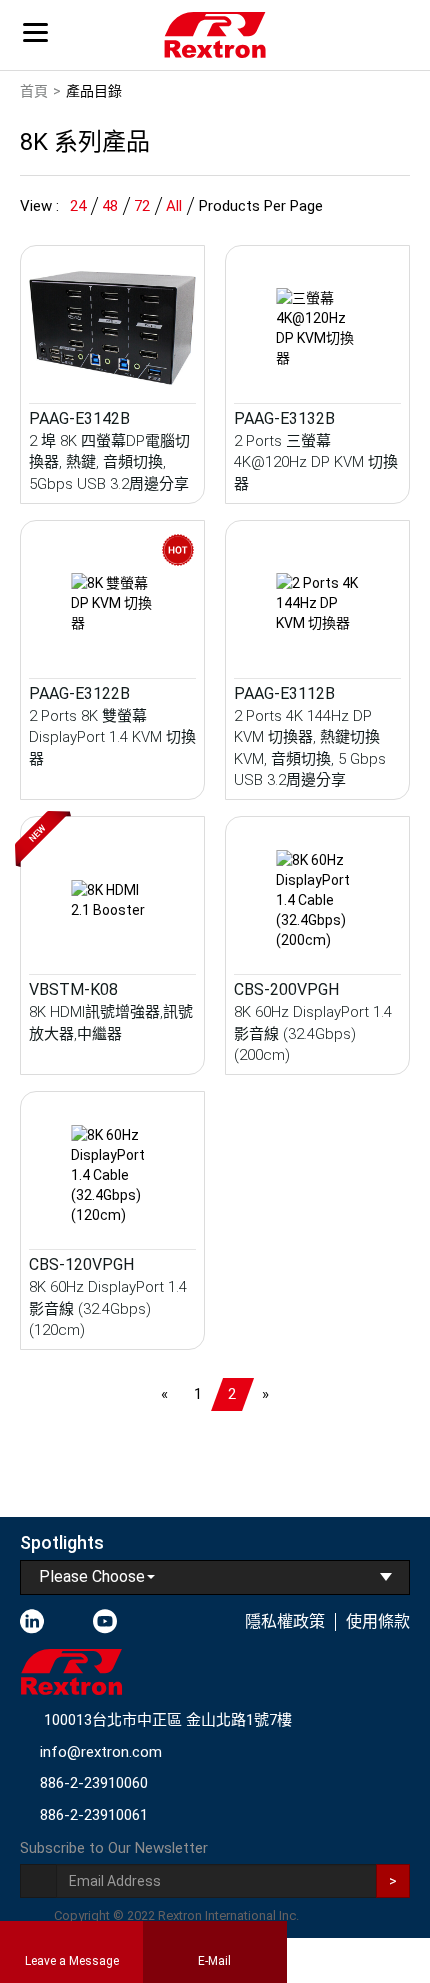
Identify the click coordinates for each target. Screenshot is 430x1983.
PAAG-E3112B (284, 693)
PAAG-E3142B (79, 418)
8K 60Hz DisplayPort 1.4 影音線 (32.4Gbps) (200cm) (313, 1033)
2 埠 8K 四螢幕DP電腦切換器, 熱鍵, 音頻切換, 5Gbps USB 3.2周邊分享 (109, 462)
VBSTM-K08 (73, 989)
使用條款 (378, 1621)
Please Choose (92, 1576)
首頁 (34, 91)
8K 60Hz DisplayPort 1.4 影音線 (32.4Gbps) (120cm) (108, 1308)
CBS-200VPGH (286, 989)
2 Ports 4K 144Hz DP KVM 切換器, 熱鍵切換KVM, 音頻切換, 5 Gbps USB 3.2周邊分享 (310, 748)
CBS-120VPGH (81, 1264)
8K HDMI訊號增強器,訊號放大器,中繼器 (111, 1022)
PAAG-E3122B (79, 693)
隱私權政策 (285, 1621)
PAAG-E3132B (284, 418)
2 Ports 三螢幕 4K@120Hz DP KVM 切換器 (316, 462)
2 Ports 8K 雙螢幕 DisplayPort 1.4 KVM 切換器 (112, 737)
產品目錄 (94, 91)
